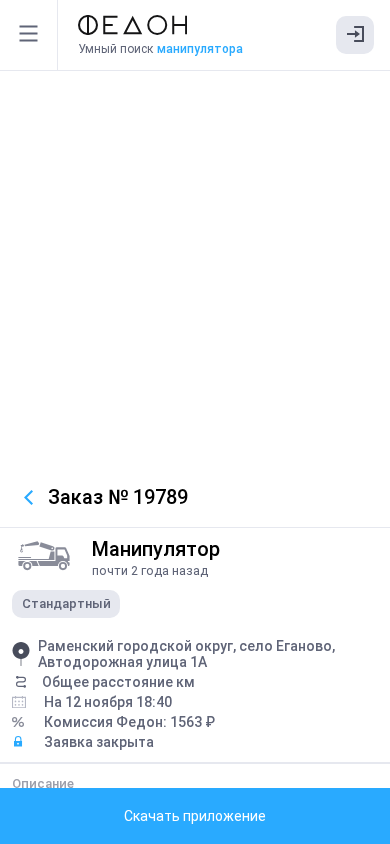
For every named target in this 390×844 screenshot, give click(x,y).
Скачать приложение (195, 816)
